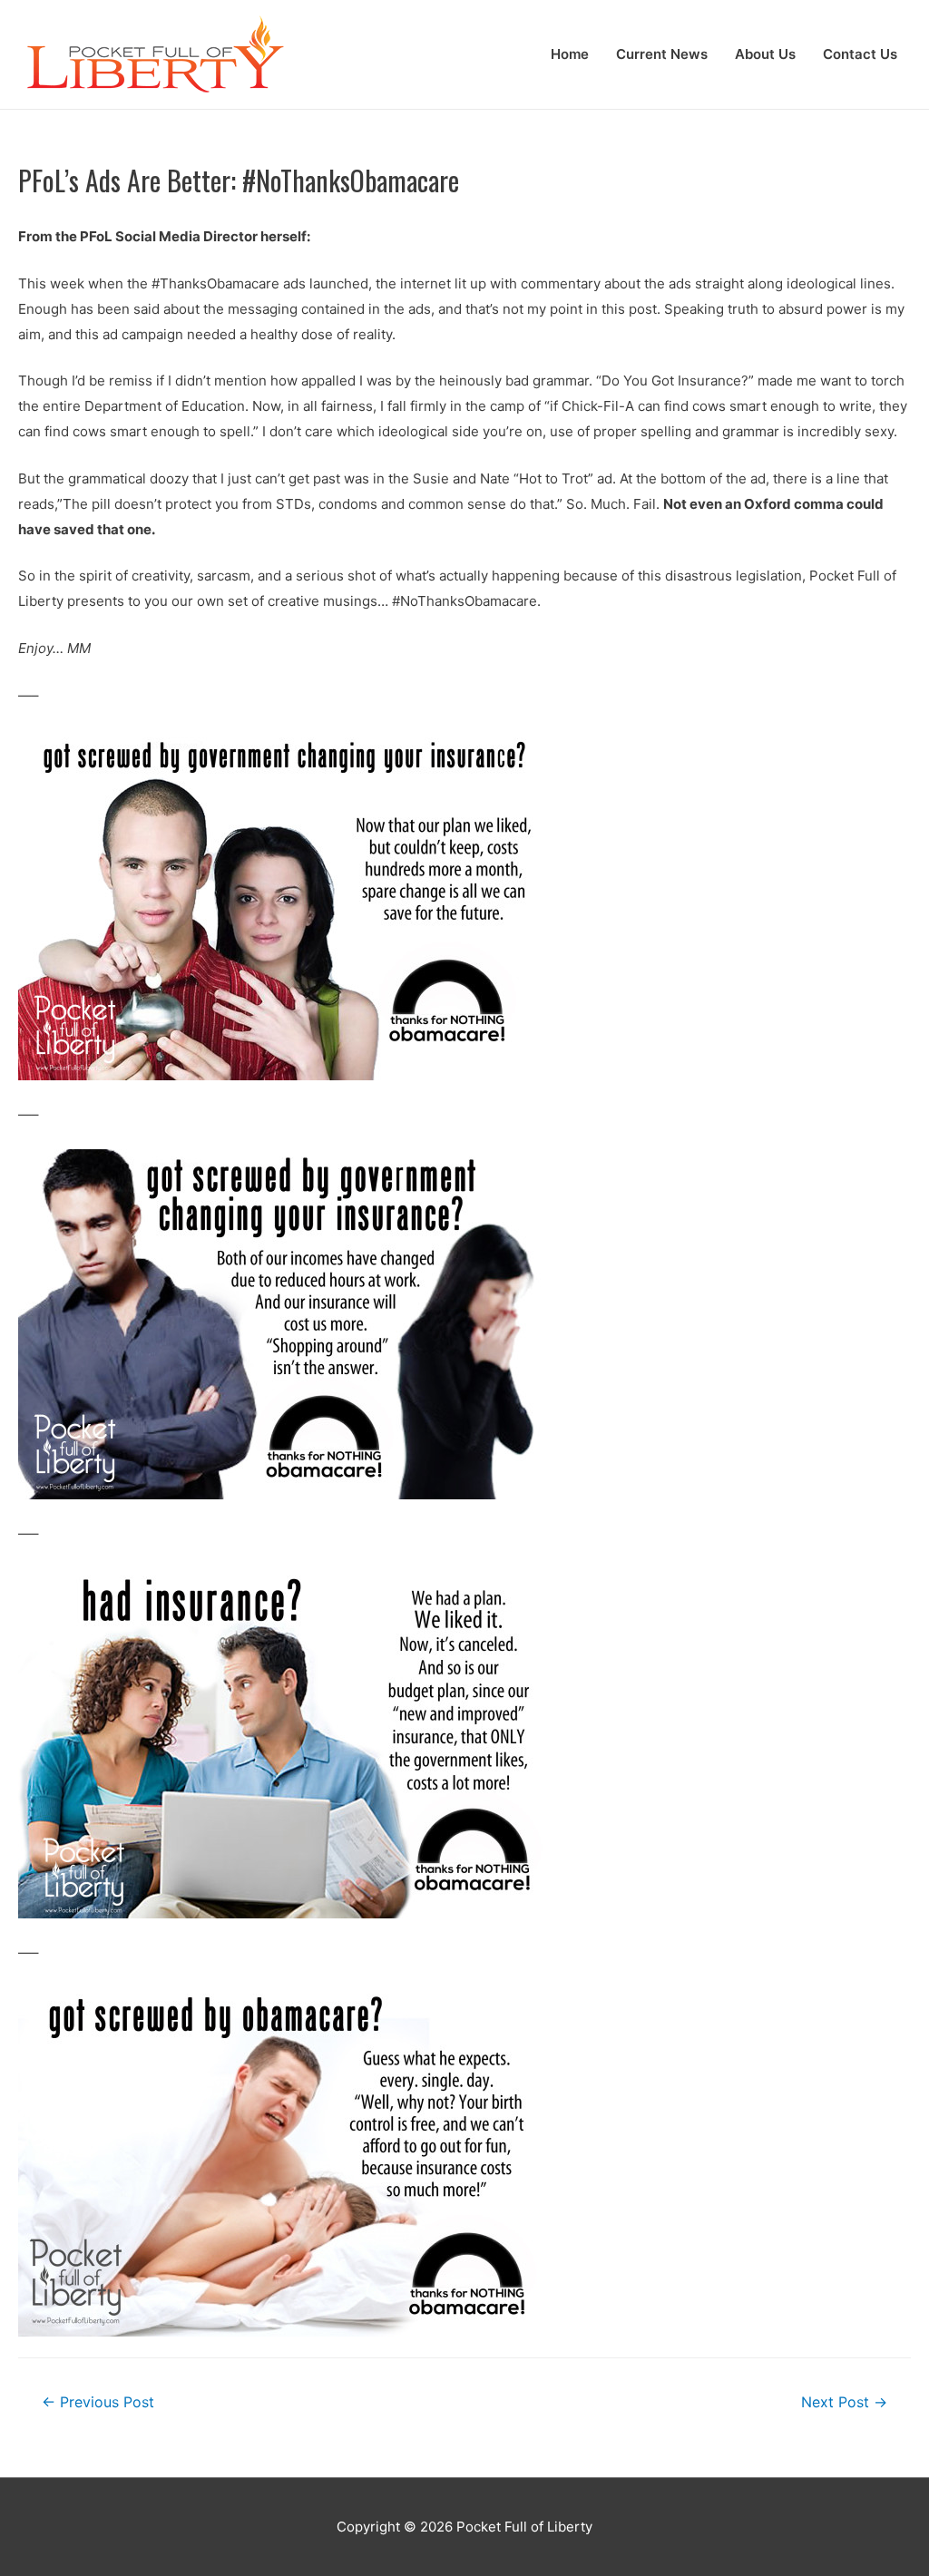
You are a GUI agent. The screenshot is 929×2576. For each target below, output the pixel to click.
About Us (765, 54)
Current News (662, 54)
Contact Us (860, 54)
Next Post (844, 2402)
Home (570, 54)
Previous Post (98, 2402)
